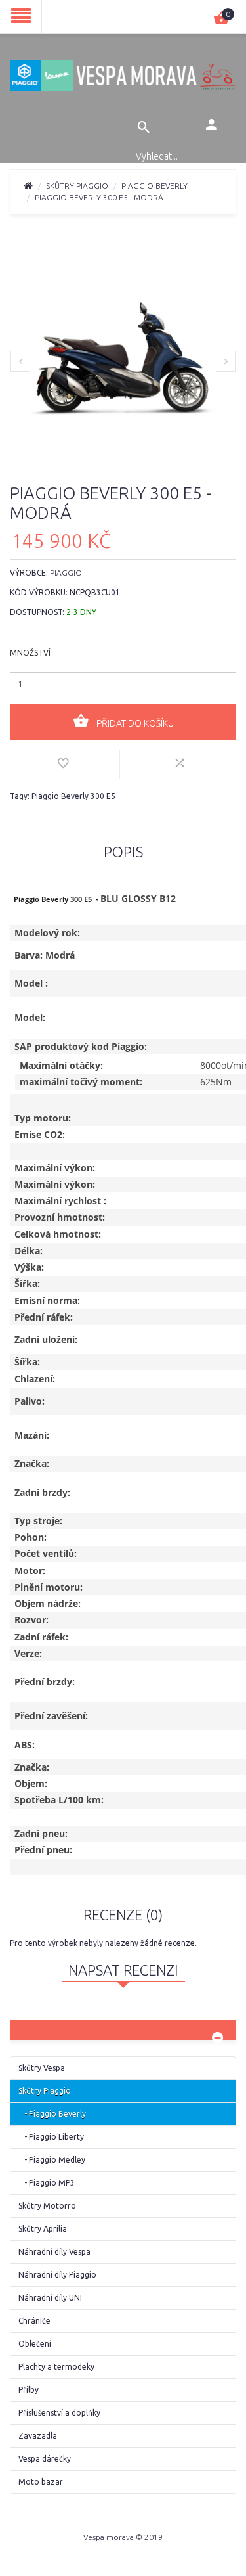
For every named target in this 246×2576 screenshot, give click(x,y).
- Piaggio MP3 (47, 2183)
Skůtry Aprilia (43, 2229)
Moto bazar (41, 2482)
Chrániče (34, 2321)
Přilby (29, 2390)
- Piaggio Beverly (52, 2114)
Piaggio (66, 573)
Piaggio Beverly (154, 186)
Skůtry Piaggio (77, 186)
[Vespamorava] (123, 75)
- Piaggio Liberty (51, 2137)
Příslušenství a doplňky (59, 2413)
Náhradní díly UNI (50, 2298)
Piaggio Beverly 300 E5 (73, 796)
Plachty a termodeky (56, 2367)
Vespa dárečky (45, 2459)
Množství (30, 653)
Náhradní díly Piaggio (57, 2275)
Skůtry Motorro (47, 2206)
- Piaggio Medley (52, 2160)
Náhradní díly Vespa (54, 2252)
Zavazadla (38, 2436)
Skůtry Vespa (42, 2068)
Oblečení (35, 2344)
